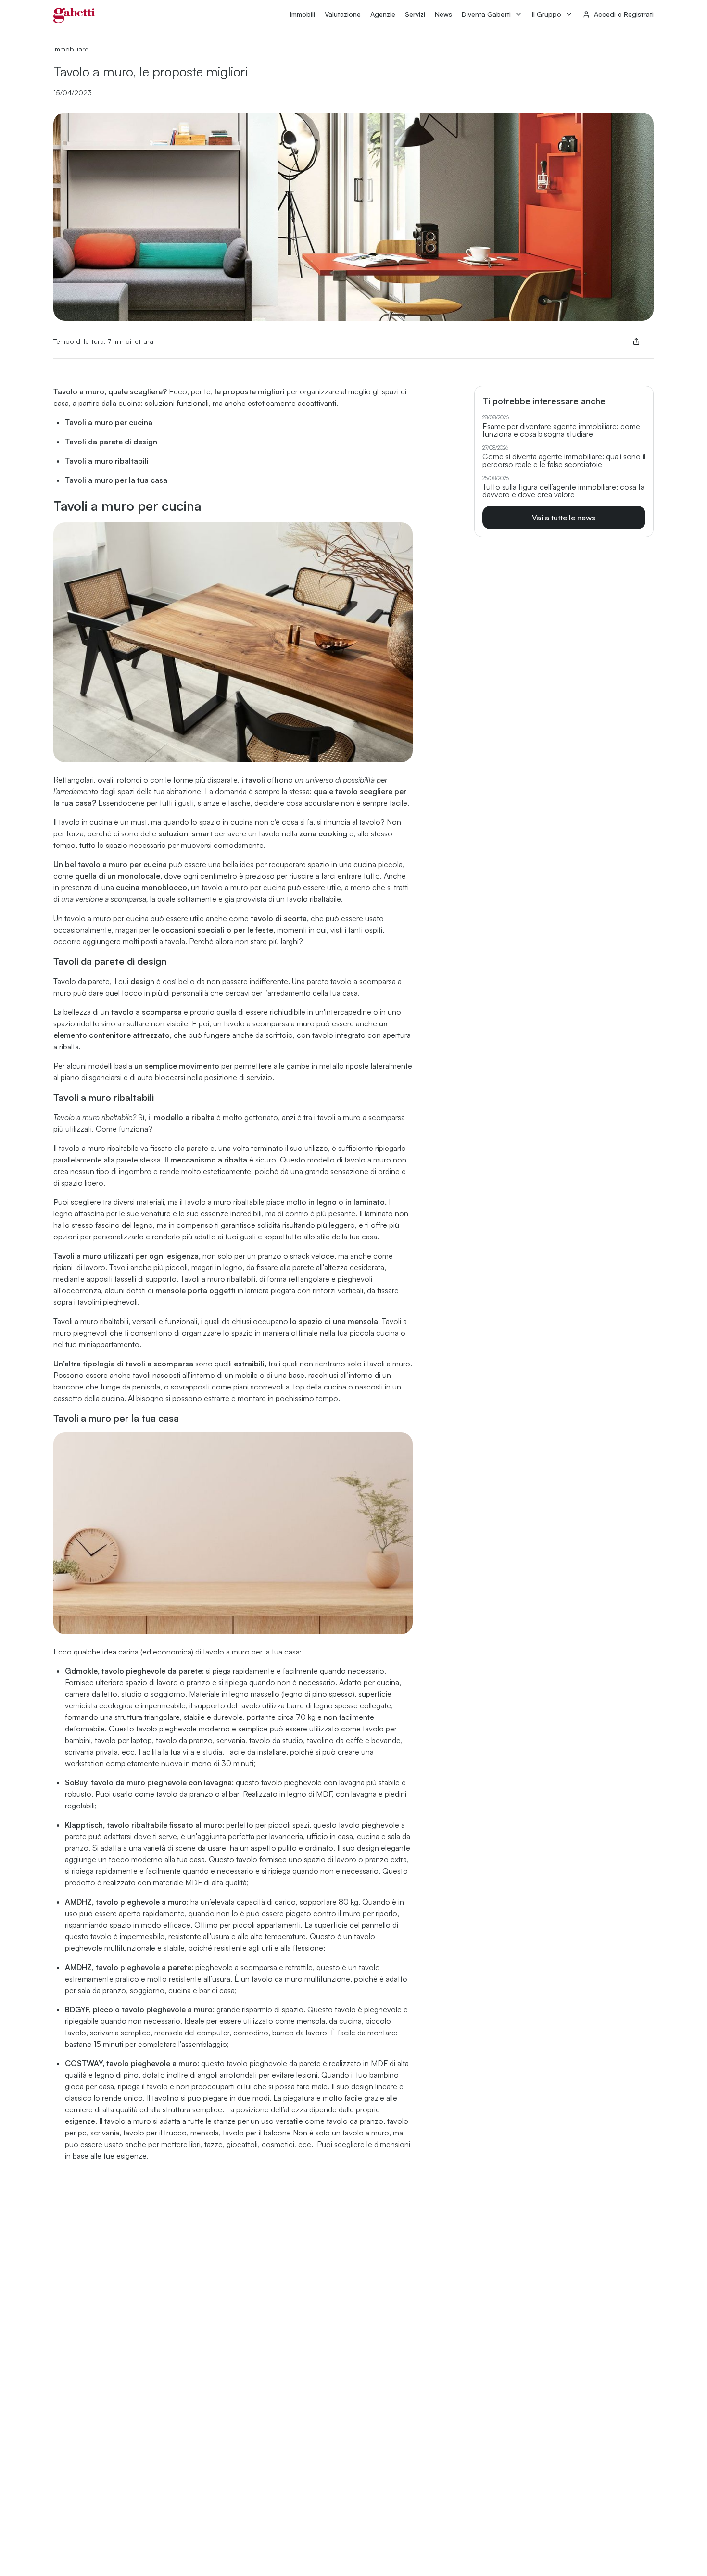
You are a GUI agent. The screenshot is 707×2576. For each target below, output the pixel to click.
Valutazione (343, 14)
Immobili (303, 14)
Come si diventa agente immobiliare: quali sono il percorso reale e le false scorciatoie (564, 460)
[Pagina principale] (74, 15)
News (443, 14)
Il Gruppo (547, 14)
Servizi (415, 14)
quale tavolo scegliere (353, 791)
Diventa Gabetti (486, 14)
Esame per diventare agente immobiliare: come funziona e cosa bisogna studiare (561, 430)
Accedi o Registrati (624, 14)
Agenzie (383, 14)
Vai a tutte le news (564, 518)
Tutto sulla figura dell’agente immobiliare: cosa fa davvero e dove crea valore (563, 491)
